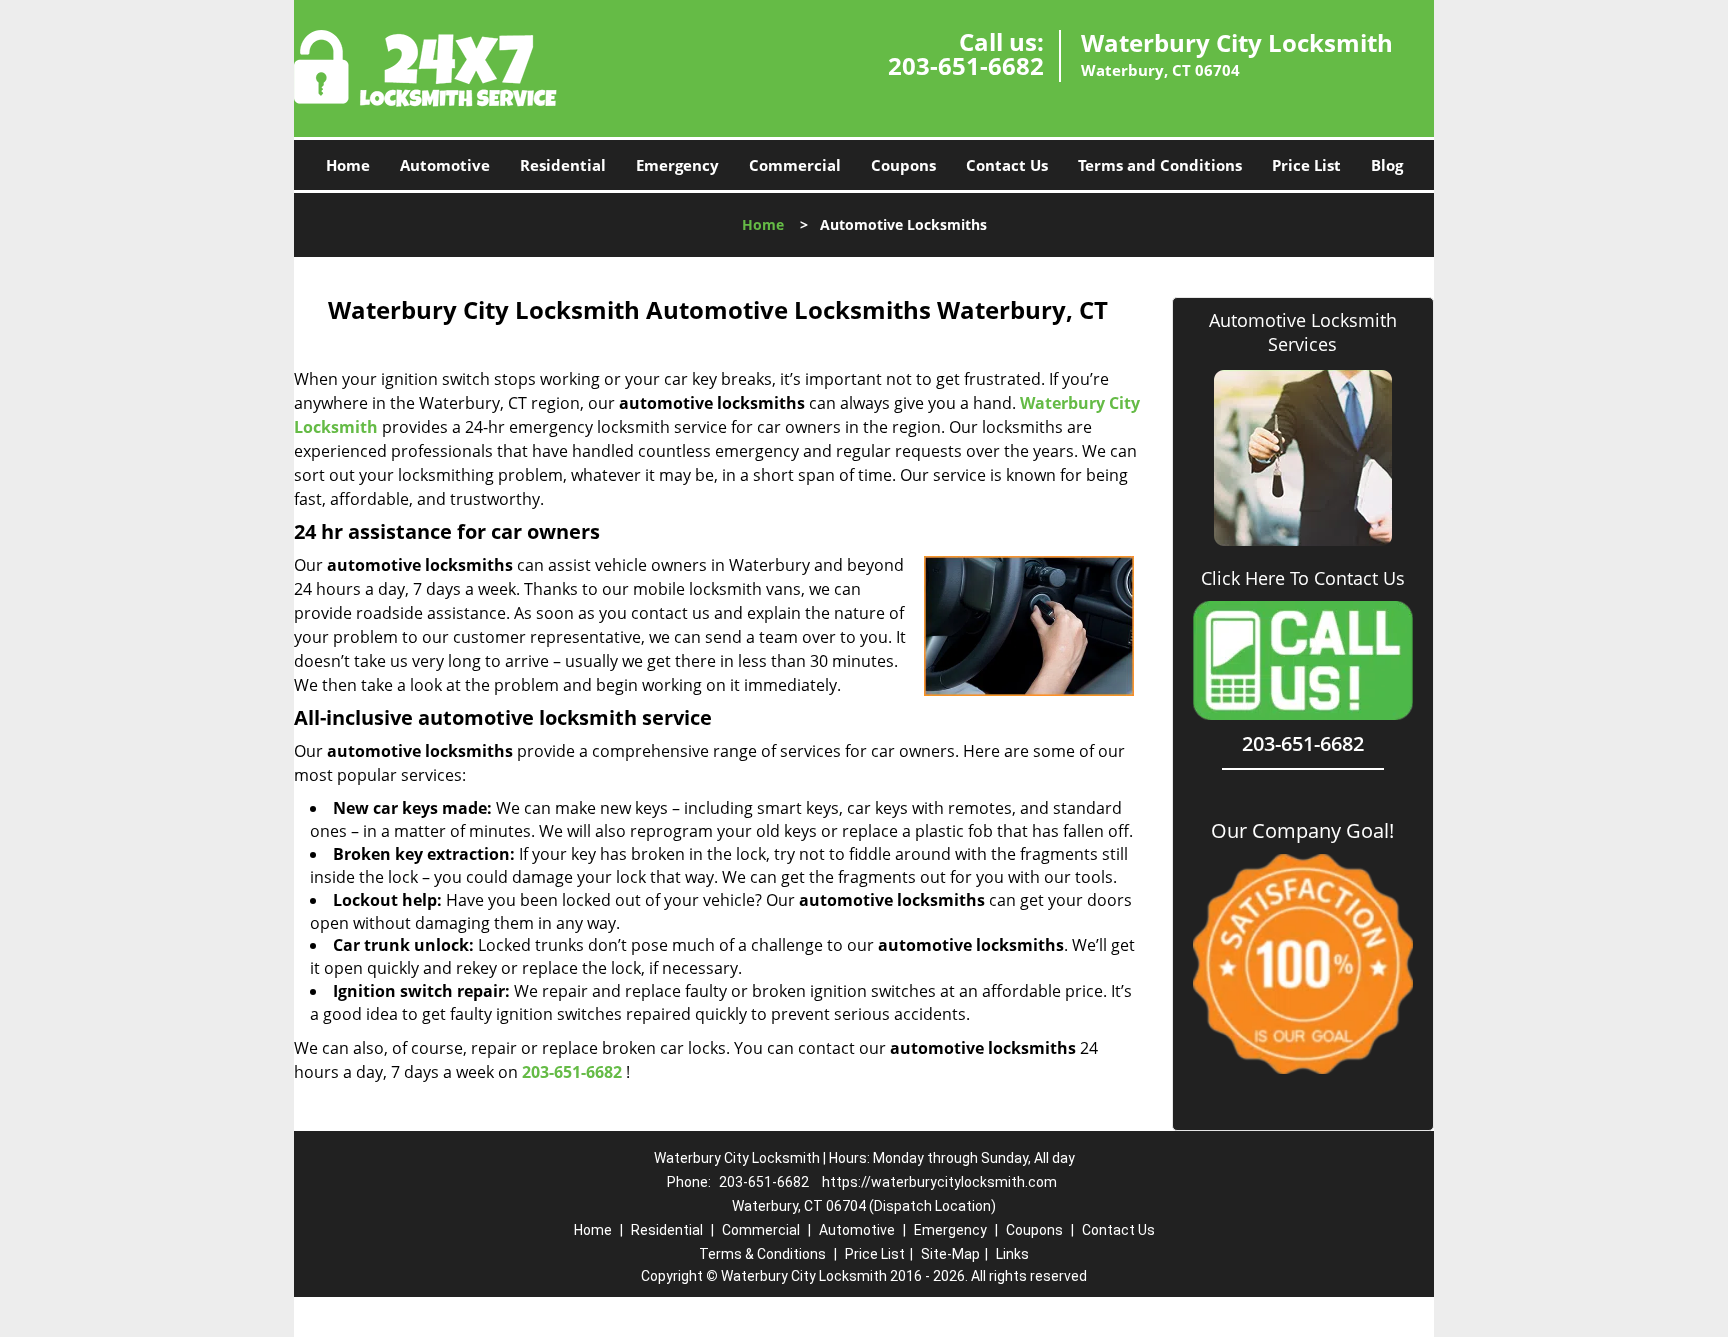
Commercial (795, 165)
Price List (1306, 165)
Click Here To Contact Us (1303, 578)
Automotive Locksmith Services (1303, 332)
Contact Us (1007, 165)
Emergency (677, 165)
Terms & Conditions (762, 1254)
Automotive (445, 165)
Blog (1387, 165)
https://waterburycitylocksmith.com (939, 1182)
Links (1012, 1254)
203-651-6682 (966, 65)
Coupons (903, 165)
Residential (563, 165)
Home (348, 165)
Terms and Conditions (1160, 165)
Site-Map (950, 1254)
